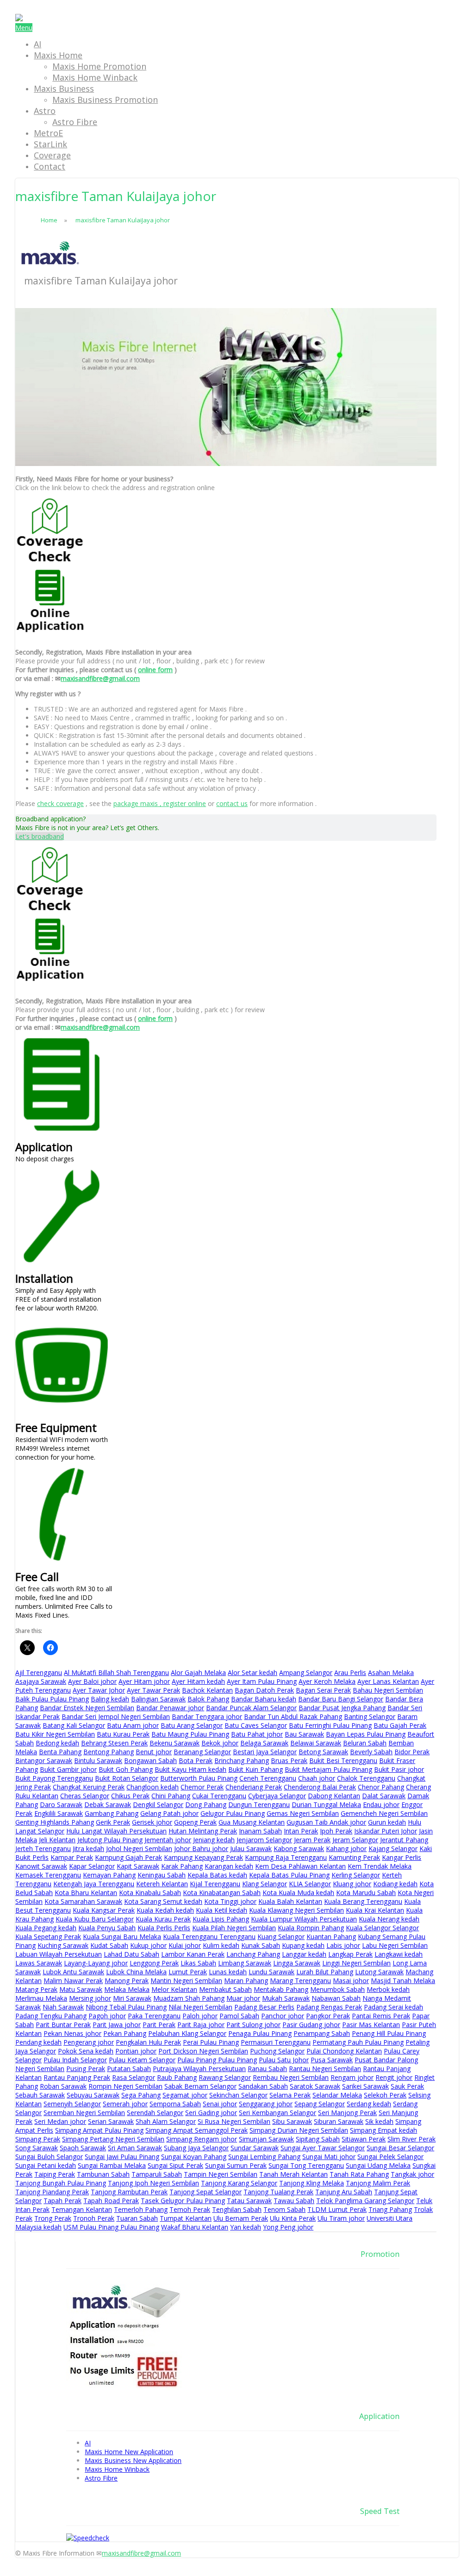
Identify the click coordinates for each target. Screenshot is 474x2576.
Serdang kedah (369, 2104)
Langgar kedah (304, 1954)
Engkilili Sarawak (59, 1813)
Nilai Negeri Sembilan (200, 2007)
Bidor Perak (412, 1752)
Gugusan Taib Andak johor (326, 1822)
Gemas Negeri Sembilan (303, 1813)
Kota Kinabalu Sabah (150, 1893)
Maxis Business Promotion (105, 100)
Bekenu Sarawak (175, 1743)
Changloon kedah (153, 1787)
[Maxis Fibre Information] (19, 19)
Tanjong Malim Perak (378, 2183)
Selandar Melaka (337, 2095)
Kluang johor (352, 1884)
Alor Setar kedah (253, 1672)
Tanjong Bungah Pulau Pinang (61, 2183)
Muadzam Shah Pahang (189, 1998)
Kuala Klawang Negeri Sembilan (296, 1910)
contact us (232, 803)
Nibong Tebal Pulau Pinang (126, 2007)
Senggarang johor (266, 2104)
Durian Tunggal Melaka (326, 1804)
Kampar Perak (72, 1857)
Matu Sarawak (81, 1989)
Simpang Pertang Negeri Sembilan (113, 2139)
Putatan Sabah (129, 2069)
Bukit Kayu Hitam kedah (190, 1769)
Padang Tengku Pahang (51, 2016)
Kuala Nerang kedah (389, 1919)
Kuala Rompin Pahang (311, 1928)
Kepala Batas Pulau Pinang (289, 1875)
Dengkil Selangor (158, 1804)
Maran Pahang (246, 1981)
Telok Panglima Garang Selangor (365, 2201)
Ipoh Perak (336, 1831)
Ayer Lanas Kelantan (388, 1681)
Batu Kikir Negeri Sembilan (55, 1734)
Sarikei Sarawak (365, 2086)
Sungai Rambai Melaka (112, 2165)
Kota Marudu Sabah (366, 1893)
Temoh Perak (190, 2209)
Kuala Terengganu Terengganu (209, 1937)
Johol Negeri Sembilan (139, 1849)
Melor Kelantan (174, 1989)
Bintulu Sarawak (98, 1760)
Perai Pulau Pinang (211, 2042)
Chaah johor (317, 1778)
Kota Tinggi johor (230, 1901)
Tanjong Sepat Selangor (206, 2192)
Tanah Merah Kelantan (293, 2174)
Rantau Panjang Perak (77, 2077)
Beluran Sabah (365, 1743)
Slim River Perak (412, 2139)
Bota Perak (196, 1760)
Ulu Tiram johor (341, 2218)
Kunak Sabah (261, 1945)
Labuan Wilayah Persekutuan (59, 1954)
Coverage (52, 155)
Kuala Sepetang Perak (48, 1937)
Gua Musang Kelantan (252, 1822)
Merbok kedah (388, 1989)
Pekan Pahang (125, 2033)
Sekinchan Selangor (238, 2095)
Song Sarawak (37, 2148)
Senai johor (220, 2104)
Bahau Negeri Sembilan (388, 1690)
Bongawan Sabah (150, 1760)
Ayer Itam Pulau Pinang (262, 1681)
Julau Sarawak (251, 1849)
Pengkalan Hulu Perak (148, 2042)
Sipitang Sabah (318, 2139)
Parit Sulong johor (253, 2025)
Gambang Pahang (112, 1813)
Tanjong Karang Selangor (239, 2183)
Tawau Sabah (294, 2201)
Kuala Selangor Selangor (382, 1928)
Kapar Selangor (92, 1866)
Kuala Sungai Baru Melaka (122, 1937)
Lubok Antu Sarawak (73, 1972)
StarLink (50, 144)
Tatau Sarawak (249, 2201)
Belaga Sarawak (264, 1743)
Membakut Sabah (225, 1989)
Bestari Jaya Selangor (265, 1752)
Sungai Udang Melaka (378, 2165)
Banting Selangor (370, 1716)
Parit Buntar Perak (63, 2025)
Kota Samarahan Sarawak (83, 1901)
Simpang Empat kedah (384, 2130)
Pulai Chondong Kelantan (344, 2051)
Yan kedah (246, 2227)
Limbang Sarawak (245, 1963)
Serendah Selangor (155, 2113)
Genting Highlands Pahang (55, 1822)
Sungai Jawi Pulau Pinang (122, 2157)
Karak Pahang (182, 1866)
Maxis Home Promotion (99, 66)
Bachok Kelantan (207, 1690)
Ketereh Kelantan (162, 1884)
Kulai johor (185, 1945)
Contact (50, 166)
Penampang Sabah (322, 2033)
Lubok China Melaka (136, 1972)
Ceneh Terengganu (268, 1778)
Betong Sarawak (323, 1752)
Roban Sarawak (63, 2086)
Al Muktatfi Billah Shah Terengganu (116, 1672)
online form (155, 670)
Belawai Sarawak (316, 1743)
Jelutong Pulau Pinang (110, 1840)
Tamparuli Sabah (157, 2174)
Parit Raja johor (201, 2025)
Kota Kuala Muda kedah (298, 1893)
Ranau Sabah (267, 2069)
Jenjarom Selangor (264, 1840)
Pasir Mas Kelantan (371, 2025)
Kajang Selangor (393, 1849)
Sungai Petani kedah (46, 2165)
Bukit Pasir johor (399, 1769)
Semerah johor (125, 2104)
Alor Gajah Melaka (198, 1672)
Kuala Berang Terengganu (363, 1901)
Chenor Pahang (381, 1787)
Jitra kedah (88, 1849)
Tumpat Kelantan (186, 2218)
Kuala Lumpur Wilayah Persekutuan (304, 1919)
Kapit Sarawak (138, 1866)
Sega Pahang (141, 2095)
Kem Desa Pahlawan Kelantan (300, 1866)
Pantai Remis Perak (381, 2016)
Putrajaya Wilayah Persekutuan (199, 2069)
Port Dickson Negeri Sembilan (203, 2051)
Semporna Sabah (175, 2104)
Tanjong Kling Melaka (312, 2183)
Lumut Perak (188, 1972)
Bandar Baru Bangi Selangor (341, 1699)
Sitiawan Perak (364, 2139)
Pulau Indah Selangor (75, 2060)
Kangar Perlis (402, 1857)
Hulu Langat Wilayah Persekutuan (116, 1831)
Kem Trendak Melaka (380, 1866)
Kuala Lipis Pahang (221, 1919)
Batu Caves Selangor (256, 1725)
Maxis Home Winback (95, 77)
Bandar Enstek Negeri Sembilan (87, 1708)
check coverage (60, 803)
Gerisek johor (152, 1822)
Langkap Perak (350, 1954)
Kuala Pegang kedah (46, 1928)
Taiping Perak (55, 2174)
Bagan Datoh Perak (264, 1690)
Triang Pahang (390, 2209)
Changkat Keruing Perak (89, 1787)
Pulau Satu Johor (284, 2060)
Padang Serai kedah (393, 2007)
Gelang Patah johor (169, 1813)
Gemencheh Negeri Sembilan (384, 1813)
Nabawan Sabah (336, 1998)
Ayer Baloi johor (92, 1681)
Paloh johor (200, 2016)
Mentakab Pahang (281, 1989)
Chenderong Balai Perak (320, 1787)
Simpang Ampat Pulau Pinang (99, 2130)
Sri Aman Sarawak (135, 2148)
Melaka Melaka (127, 1989)
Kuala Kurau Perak (163, 1919)
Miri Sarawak (132, 1998)
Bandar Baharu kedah (264, 1699)
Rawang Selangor (225, 2077)
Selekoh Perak (385, 2095)
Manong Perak (127, 1981)
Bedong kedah (57, 1743)
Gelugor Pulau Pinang (233, 1813)
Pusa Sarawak (332, 2060)
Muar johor (243, 1998)
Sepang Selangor (320, 2104)
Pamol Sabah (239, 2016)
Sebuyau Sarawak (93, 2095)
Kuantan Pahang (331, 1937)
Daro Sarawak (61, 1804)
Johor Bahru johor (201, 1849)
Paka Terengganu (154, 2016)
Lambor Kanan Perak (193, 1954)
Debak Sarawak (108, 1804)
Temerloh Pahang (141, 2209)
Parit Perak (159, 2025)
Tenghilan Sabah (237, 2209)
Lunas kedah (228, 1972)
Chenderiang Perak (254, 1787)
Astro (45, 111)
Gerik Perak (113, 1822)
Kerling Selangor (356, 1875)
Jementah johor (168, 1840)
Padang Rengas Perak (329, 2007)
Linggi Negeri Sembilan (356, 1963)
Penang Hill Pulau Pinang (389, 2033)
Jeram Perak (312, 1840)
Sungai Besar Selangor (400, 2148)
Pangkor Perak (328, 2016)
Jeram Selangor (355, 1840)
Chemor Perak (202, 1787)
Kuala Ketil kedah (221, 1910)
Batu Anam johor (133, 1725)
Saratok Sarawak (315, 2086)
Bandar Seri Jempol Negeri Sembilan (116, 1716)
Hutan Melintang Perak (203, 1831)
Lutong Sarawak (379, 1972)
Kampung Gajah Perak (128, 1857)
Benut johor (154, 1752)
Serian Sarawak (111, 2121)
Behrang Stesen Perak (114, 1743)
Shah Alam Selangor (166, 2121)
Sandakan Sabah (263, 2086)
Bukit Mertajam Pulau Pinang (328, 1769)
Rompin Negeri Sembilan (125, 2086)
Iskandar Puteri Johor (386, 1831)
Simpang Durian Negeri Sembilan (299, 2130)
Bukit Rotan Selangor (127, 1778)
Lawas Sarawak (39, 1963)
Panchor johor (283, 2016)
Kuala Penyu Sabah (107, 1928)
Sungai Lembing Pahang (264, 2157)
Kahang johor (346, 1849)
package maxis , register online (160, 803)
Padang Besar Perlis (264, 2007)
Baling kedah (110, 1699)
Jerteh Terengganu (43, 1849)
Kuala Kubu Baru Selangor (95, 1919)
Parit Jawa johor (117, 2025)
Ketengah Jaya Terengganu (94, 1884)
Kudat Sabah (109, 1945)
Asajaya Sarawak (41, 1681)
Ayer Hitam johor (144, 1681)
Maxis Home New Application (129, 2452)
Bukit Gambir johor (68, 1769)
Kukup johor (148, 1945)
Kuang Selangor (281, 1937)
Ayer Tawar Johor (99, 1690)
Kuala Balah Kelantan (290, 1901)
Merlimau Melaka (41, 1998)
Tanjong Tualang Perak (278, 2192)
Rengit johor (394, 2077)
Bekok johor (220, 1743)
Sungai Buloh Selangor (49, 2157)
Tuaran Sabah (137, 2218)
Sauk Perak (407, 2086)
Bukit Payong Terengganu (54, 1778)
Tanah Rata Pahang (359, 2174)
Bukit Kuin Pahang (256, 1769)
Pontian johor (136, 2051)
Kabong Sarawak (299, 1849)
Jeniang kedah (214, 1840)
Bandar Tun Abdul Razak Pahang (293, 1716)
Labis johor (343, 1945)
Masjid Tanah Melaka (403, 1981)
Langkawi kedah (399, 1954)
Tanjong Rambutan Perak (129, 2192)
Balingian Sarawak (158, 1699)
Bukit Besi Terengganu (343, 1760)
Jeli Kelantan (57, 1840)
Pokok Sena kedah (86, 2051)
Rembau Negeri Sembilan (291, 2077)
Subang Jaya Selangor (196, 2148)
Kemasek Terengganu (48, 1875)
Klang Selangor (265, 1884)
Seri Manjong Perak (347, 2113)
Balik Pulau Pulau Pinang (52, 1699)
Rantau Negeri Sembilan (325, 2069)
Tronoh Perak (94, 2218)
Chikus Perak (130, 1796)
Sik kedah (379, 2121)
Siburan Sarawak (339, 2121)
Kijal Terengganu (215, 1884)
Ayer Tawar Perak (153, 1690)
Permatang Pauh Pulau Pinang (358, 2042)
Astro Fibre (75, 122)
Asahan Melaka (391, 1672)
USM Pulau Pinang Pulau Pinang (111, 2227)
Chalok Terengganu (366, 1778)
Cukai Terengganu (219, 1796)
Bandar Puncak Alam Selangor (251, 1708)
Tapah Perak (62, 2201)
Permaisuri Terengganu (276, 2042)
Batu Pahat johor (257, 1734)
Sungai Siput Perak (175, 2165)
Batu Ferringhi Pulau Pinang (330, 1725)
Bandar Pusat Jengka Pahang (342, 1708)
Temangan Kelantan (82, 2209)
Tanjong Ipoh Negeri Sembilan (153, 2183)
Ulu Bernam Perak (241, 2218)
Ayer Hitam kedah (198, 1681)
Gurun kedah (387, 1822)
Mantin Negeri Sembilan (186, 1981)
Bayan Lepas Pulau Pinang (366, 1734)
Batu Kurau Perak (123, 1734)
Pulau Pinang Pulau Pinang (217, 2060)
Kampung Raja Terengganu (286, 1857)
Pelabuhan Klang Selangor (187, 2033)
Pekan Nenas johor (72, 2033)
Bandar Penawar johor (170, 1708)
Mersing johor (90, 1998)
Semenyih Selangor (72, 2104)
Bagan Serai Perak (323, 1690)
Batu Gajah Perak (400, 1725)
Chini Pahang (171, 1796)
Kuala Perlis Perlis (164, 1928)
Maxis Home (58, 55)
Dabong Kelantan (334, 1796)
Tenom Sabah (284, 2209)
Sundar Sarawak (255, 2148)
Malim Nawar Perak (73, 1981)
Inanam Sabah (260, 1831)
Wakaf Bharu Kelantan (195, 2227)
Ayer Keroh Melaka (327, 1681)
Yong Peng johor (288, 2227)
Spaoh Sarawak (83, 2148)
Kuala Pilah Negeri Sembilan (234, 1928)
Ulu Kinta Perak (293, 2218)
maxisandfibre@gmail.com (100, 678)
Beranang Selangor (202, 1752)
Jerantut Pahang (404, 1840)
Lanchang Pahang (253, 1954)
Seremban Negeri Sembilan (84, 2113)
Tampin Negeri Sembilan (221, 2174)
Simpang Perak (38, 2139)
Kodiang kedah (395, 1884)
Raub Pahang (177, 2077)
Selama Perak (290, 2095)
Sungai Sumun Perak (236, 2165)
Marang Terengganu (300, 1981)
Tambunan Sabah (103, 2174)
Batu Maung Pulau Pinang (190, 1734)
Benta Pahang (60, 1752)
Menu (24, 28)
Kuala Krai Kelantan (375, 1910)
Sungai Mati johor (329, 2157)
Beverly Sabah (371, 1752)
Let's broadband (40, 836)
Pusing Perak (86, 2069)
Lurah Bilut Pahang (325, 1972)
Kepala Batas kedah (217, 1875)
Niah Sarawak (63, 2007)
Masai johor (351, 1981)
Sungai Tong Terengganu (306, 2165)
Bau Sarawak (304, 1734)
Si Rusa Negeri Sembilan (234, 2121)
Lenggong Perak (154, 1963)
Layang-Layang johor (96, 1963)
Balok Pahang (208, 1699)
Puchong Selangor (277, 2051)
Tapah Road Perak (111, 2201)
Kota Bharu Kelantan (86, 1893)
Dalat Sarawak (384, 1796)
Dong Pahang (206, 1804)
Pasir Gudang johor (311, 2025)
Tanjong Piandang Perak (52, 2192)
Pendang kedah (38, 2042)
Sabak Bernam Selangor (200, 2086)
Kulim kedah (221, 1945)
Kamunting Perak (354, 1857)
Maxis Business (64, 88)
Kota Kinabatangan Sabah (222, 1893)
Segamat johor (185, 2095)
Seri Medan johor (60, 2121)
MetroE (48, 133)
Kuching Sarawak (63, 1945)
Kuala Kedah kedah (165, 1910)
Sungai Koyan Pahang (194, 2157)
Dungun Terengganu (259, 1804)
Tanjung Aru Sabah (344, 2192)
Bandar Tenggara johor (207, 1716)
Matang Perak (36, 1989)
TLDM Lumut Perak (337, 2209)
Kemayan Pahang (109, 1875)
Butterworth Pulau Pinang (199, 1778)
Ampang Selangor (306, 1672)
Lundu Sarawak (271, 1972)
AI (37, 44)
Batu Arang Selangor (192, 1725)
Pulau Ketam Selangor (142, 2060)
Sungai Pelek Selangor (390, 2157)
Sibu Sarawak (292, 2121)
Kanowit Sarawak (41, 1866)
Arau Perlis (350, 1672)
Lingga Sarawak (297, 1963)
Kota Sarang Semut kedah (163, 1901)
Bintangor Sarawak (44, 1760)
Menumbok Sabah (337, 1989)
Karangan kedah (229, 1866)
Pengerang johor (89, 2042)
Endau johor (381, 1804)
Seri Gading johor (211, 2113)
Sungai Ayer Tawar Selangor (323, 2148)
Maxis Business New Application (133, 2460)
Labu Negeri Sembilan (395, 1945)
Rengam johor (352, 2077)
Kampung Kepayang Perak (203, 1857)
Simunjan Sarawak (266, 2139)
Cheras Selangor (85, 1796)
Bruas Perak (289, 1760)
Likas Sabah (198, 1963)
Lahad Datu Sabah (131, 1954)
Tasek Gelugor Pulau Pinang (183, 2201)
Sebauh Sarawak (40, 2095)
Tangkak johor (412, 2174)
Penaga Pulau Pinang (260, 2033)
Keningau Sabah (162, 1875)
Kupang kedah (303, 1945)
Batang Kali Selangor (74, 1725)
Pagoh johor (107, 2016)
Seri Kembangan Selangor (278, 2113)
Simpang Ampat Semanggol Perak (196, 2130)
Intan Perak (301, 1831)
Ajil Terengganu (39, 1672)
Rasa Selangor (134, 2077)
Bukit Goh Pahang (126, 1769)
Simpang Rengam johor (202, 2139)
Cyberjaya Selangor (277, 1796)
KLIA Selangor (310, 1884)
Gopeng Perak (195, 1822)
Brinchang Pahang (242, 1760)
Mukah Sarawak (286, 1998)
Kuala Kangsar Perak (104, 1910)
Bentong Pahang (109, 1752)
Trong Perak (53, 2218)
